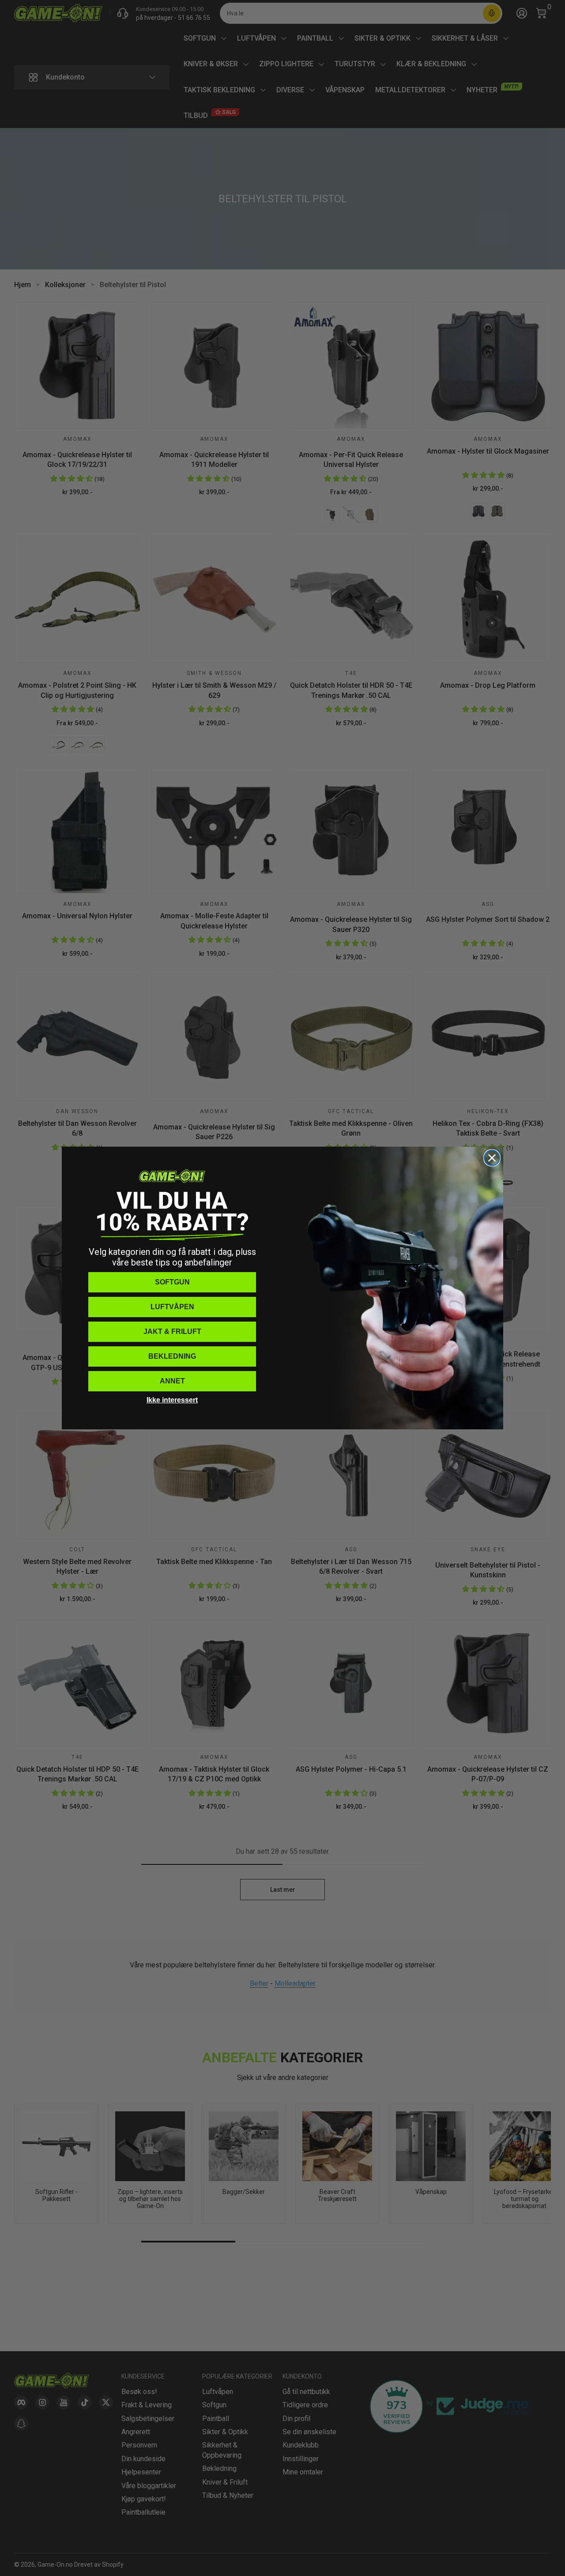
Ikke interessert (172, 1400)
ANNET (172, 1381)
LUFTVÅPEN (172, 1307)
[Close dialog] (492, 1158)
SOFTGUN (172, 1282)
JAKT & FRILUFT (172, 1332)
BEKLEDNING (172, 1356)
